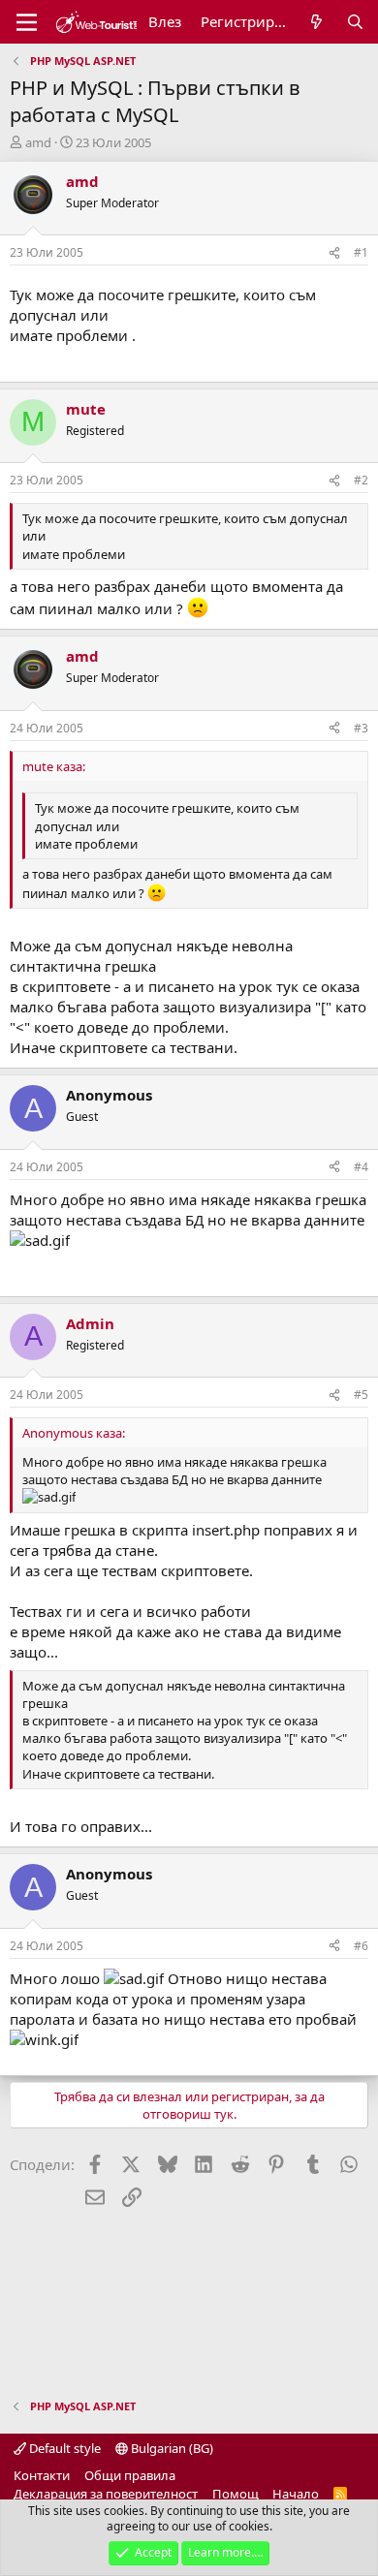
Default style (63, 2448)
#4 (361, 1167)
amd (38, 142)
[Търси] (355, 22)
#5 (361, 1395)
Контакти (42, 2475)
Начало (296, 2494)
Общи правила (130, 2475)
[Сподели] (334, 253)
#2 (361, 480)
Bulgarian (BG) (171, 2448)
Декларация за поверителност (106, 2494)
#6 (361, 1946)
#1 (361, 252)
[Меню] (27, 22)
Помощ (236, 2494)
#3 (361, 728)
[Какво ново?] (316, 22)
